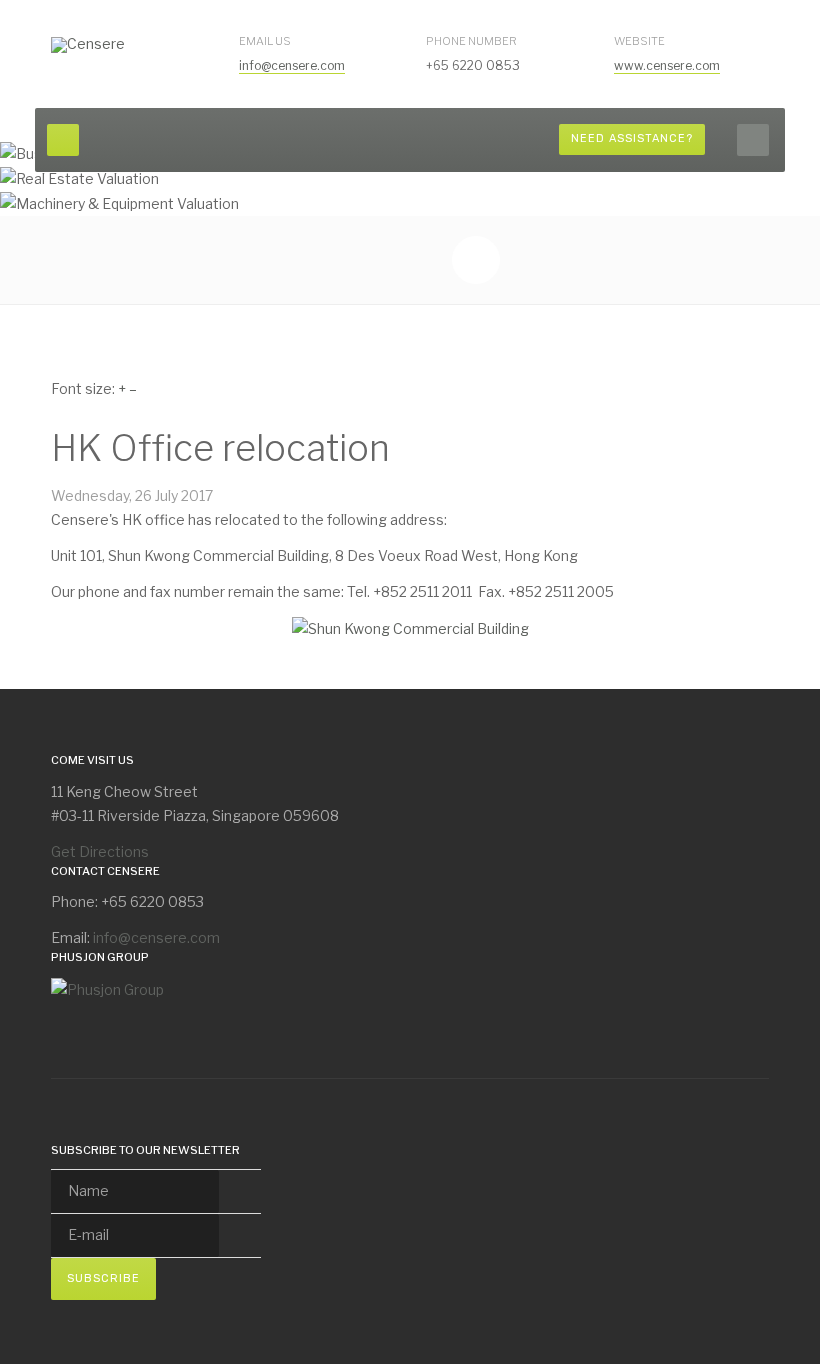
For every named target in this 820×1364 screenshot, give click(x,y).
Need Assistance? (632, 138)
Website (639, 41)
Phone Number (471, 41)
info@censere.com (292, 65)
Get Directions (100, 851)
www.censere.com (667, 65)
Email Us (265, 41)
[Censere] (88, 45)
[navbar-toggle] (63, 140)
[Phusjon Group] (107, 987)
